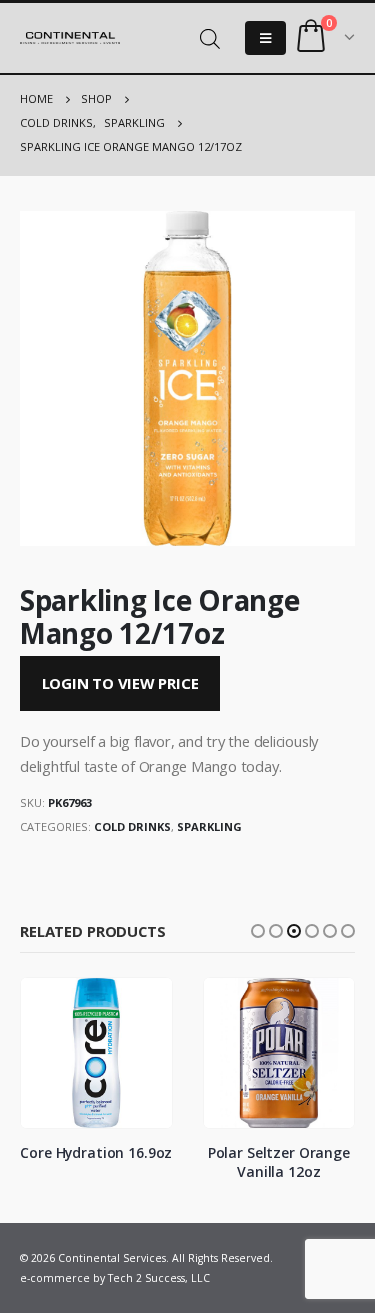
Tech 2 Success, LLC (159, 1278)
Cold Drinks (132, 826)
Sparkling (209, 826)
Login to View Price (120, 683)
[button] (258, 931)
